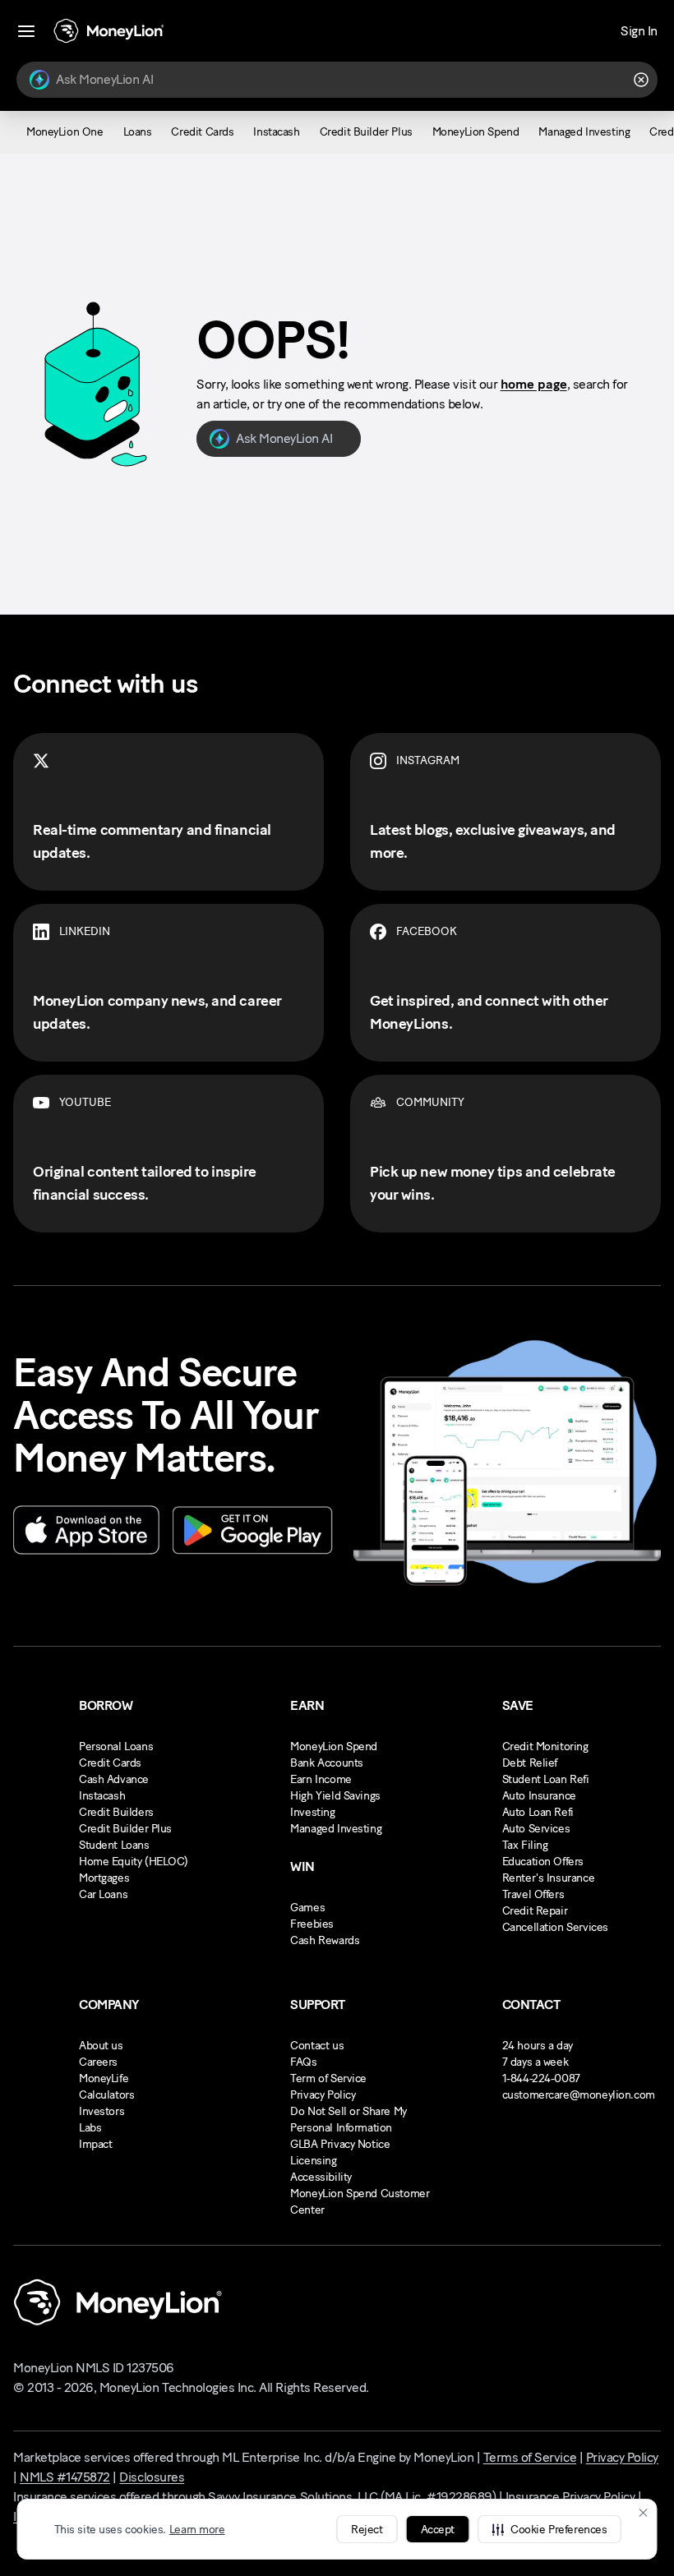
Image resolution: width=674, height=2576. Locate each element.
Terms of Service (530, 2457)
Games (307, 1908)
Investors (102, 2111)
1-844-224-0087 (541, 2078)
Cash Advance (114, 1779)
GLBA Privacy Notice (340, 2144)
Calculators (106, 2095)
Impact (95, 2144)
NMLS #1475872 (65, 2477)
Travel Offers (533, 1894)
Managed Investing (336, 1829)
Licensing (313, 2161)
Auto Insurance (539, 1796)
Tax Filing (525, 1845)
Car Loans (103, 1894)
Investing (312, 1812)
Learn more (197, 2530)
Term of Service (328, 2078)
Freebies (312, 1924)
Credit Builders (116, 1812)
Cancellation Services (555, 1927)
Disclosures (152, 2477)
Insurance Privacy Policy (570, 2497)
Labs (90, 2128)
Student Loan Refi (546, 1779)
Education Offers (543, 1862)
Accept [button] (438, 2530)
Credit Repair (535, 1911)
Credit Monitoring (545, 1747)
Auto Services (536, 1829)
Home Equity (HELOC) (134, 1862)
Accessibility (321, 2177)
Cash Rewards (325, 1940)
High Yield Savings (335, 1796)
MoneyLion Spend (334, 1747)
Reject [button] (367, 2530)
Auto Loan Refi (538, 1812)
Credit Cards (110, 1763)
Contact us (317, 2046)
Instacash (102, 1796)
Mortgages (104, 1878)
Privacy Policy (323, 2095)
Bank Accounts (327, 1763)
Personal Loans (116, 1747)
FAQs (303, 2062)
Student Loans (114, 1845)
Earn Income (321, 1779)
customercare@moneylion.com (579, 2095)
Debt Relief (530, 1763)
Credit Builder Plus (125, 1829)
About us (101, 2046)
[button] (549, 2529)
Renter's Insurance (548, 1878)
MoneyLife (104, 2078)
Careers (98, 2062)
